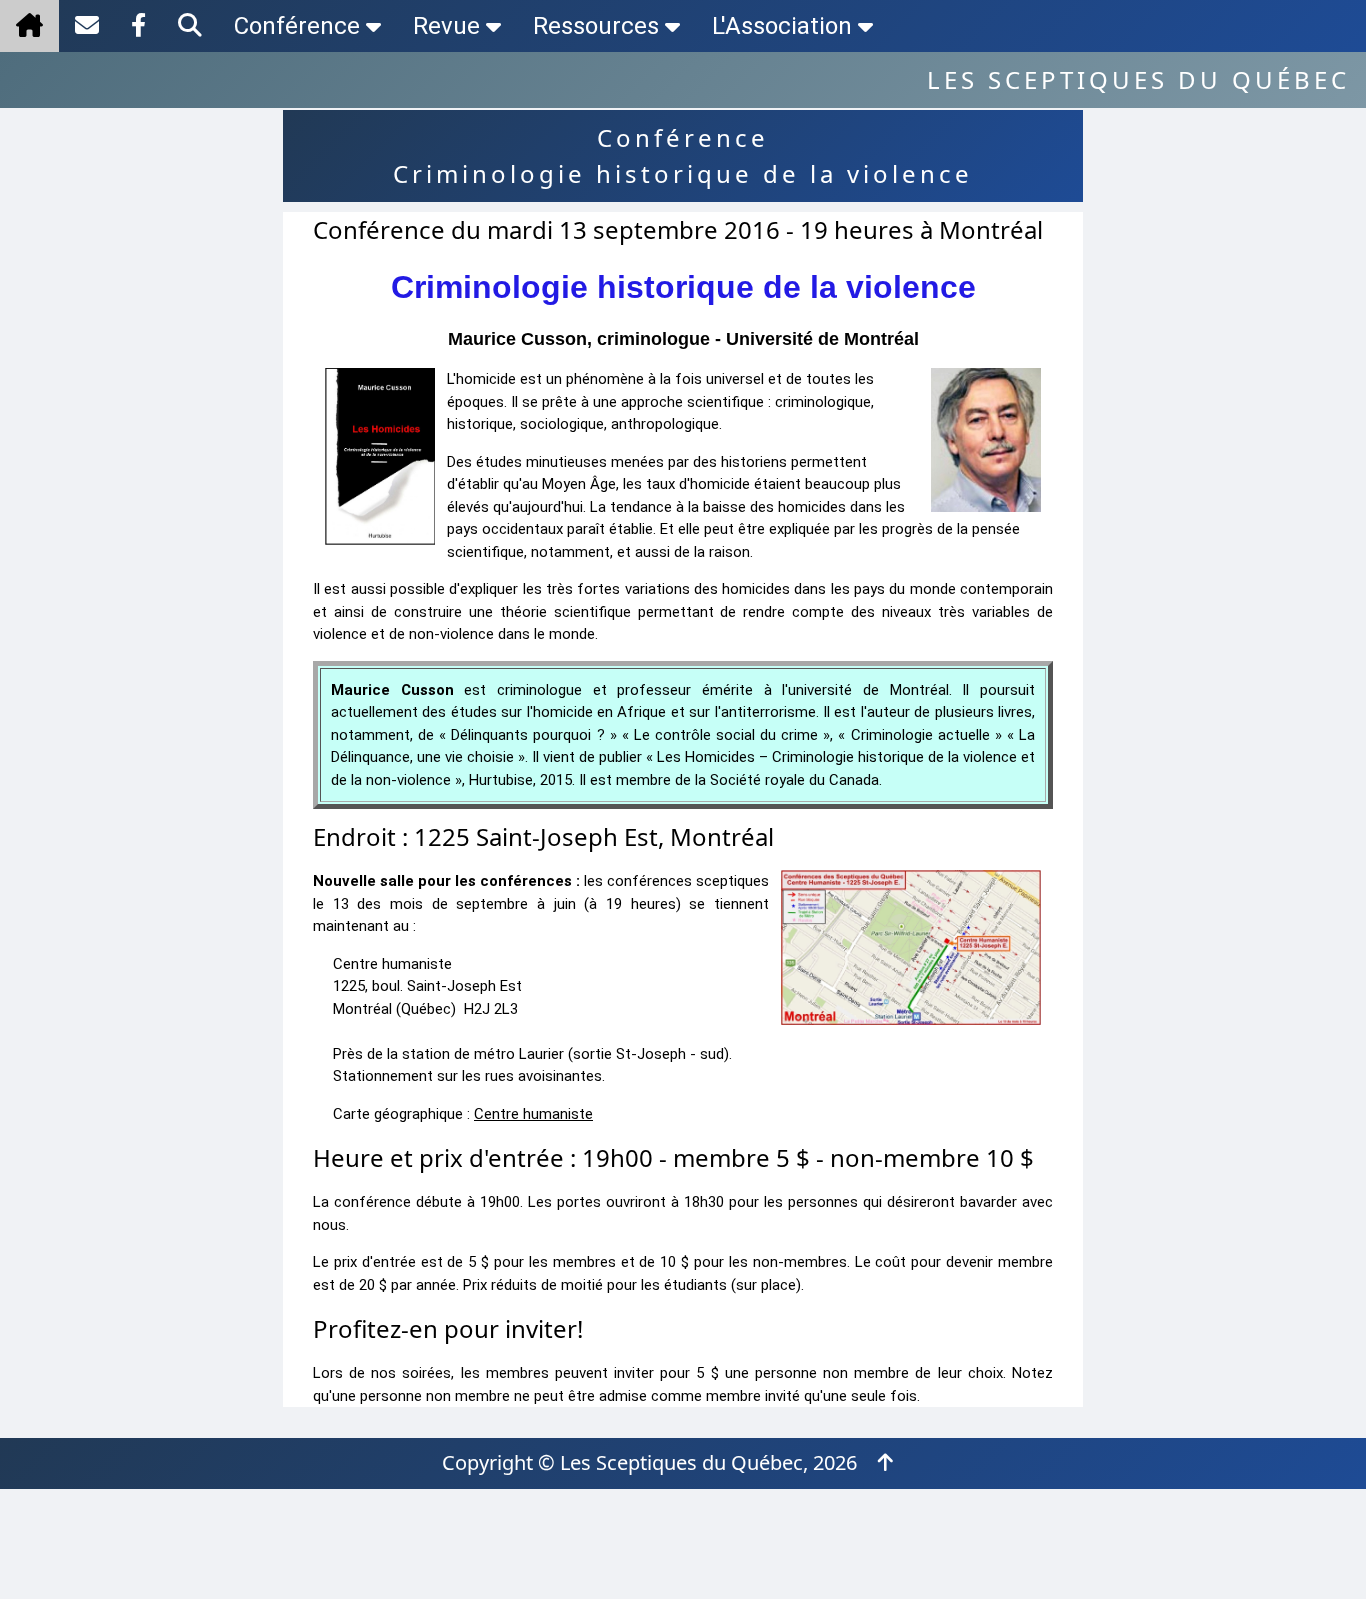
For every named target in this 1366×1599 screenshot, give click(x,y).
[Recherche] (190, 26)
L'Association (782, 26)
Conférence (297, 26)
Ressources (596, 26)
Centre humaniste (533, 1114)
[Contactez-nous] (87, 26)
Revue (446, 26)
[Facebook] (138, 26)
